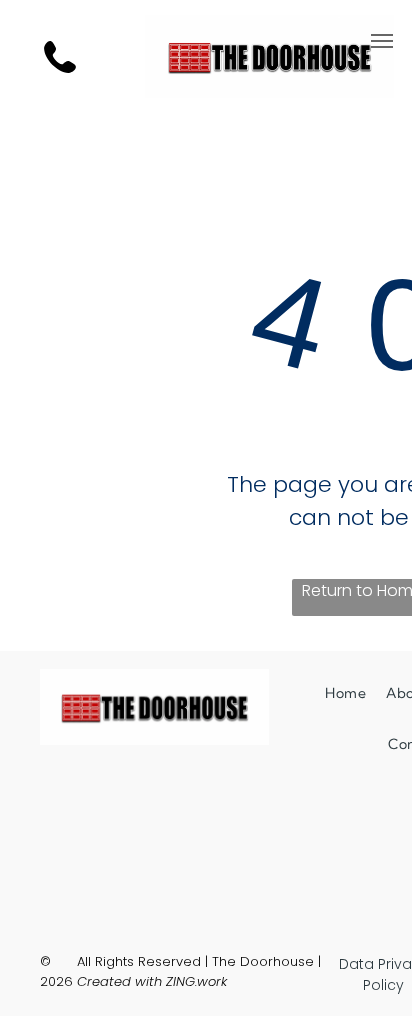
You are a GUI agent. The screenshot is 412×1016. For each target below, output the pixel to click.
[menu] (382, 41)
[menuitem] (345, 693)
